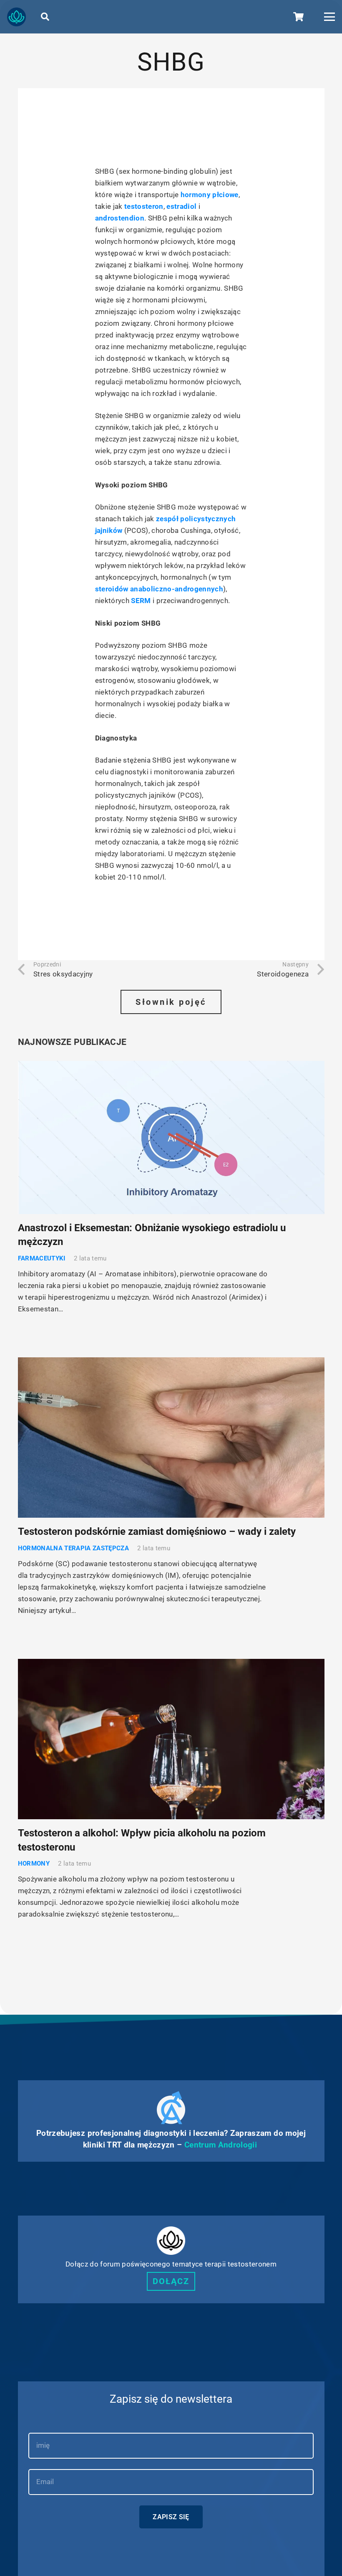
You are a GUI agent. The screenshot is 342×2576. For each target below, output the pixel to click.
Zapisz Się (171, 2517)
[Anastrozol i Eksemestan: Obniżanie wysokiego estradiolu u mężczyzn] (171, 1137)
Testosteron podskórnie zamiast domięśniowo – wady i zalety (157, 1531)
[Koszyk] (298, 17)
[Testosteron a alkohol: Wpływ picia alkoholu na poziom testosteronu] (171, 1739)
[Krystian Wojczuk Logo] (16, 17)
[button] (45, 17)
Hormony (34, 1864)
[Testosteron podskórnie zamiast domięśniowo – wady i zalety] (171, 1438)
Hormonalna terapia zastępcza (74, 1548)
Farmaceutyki (42, 1258)
